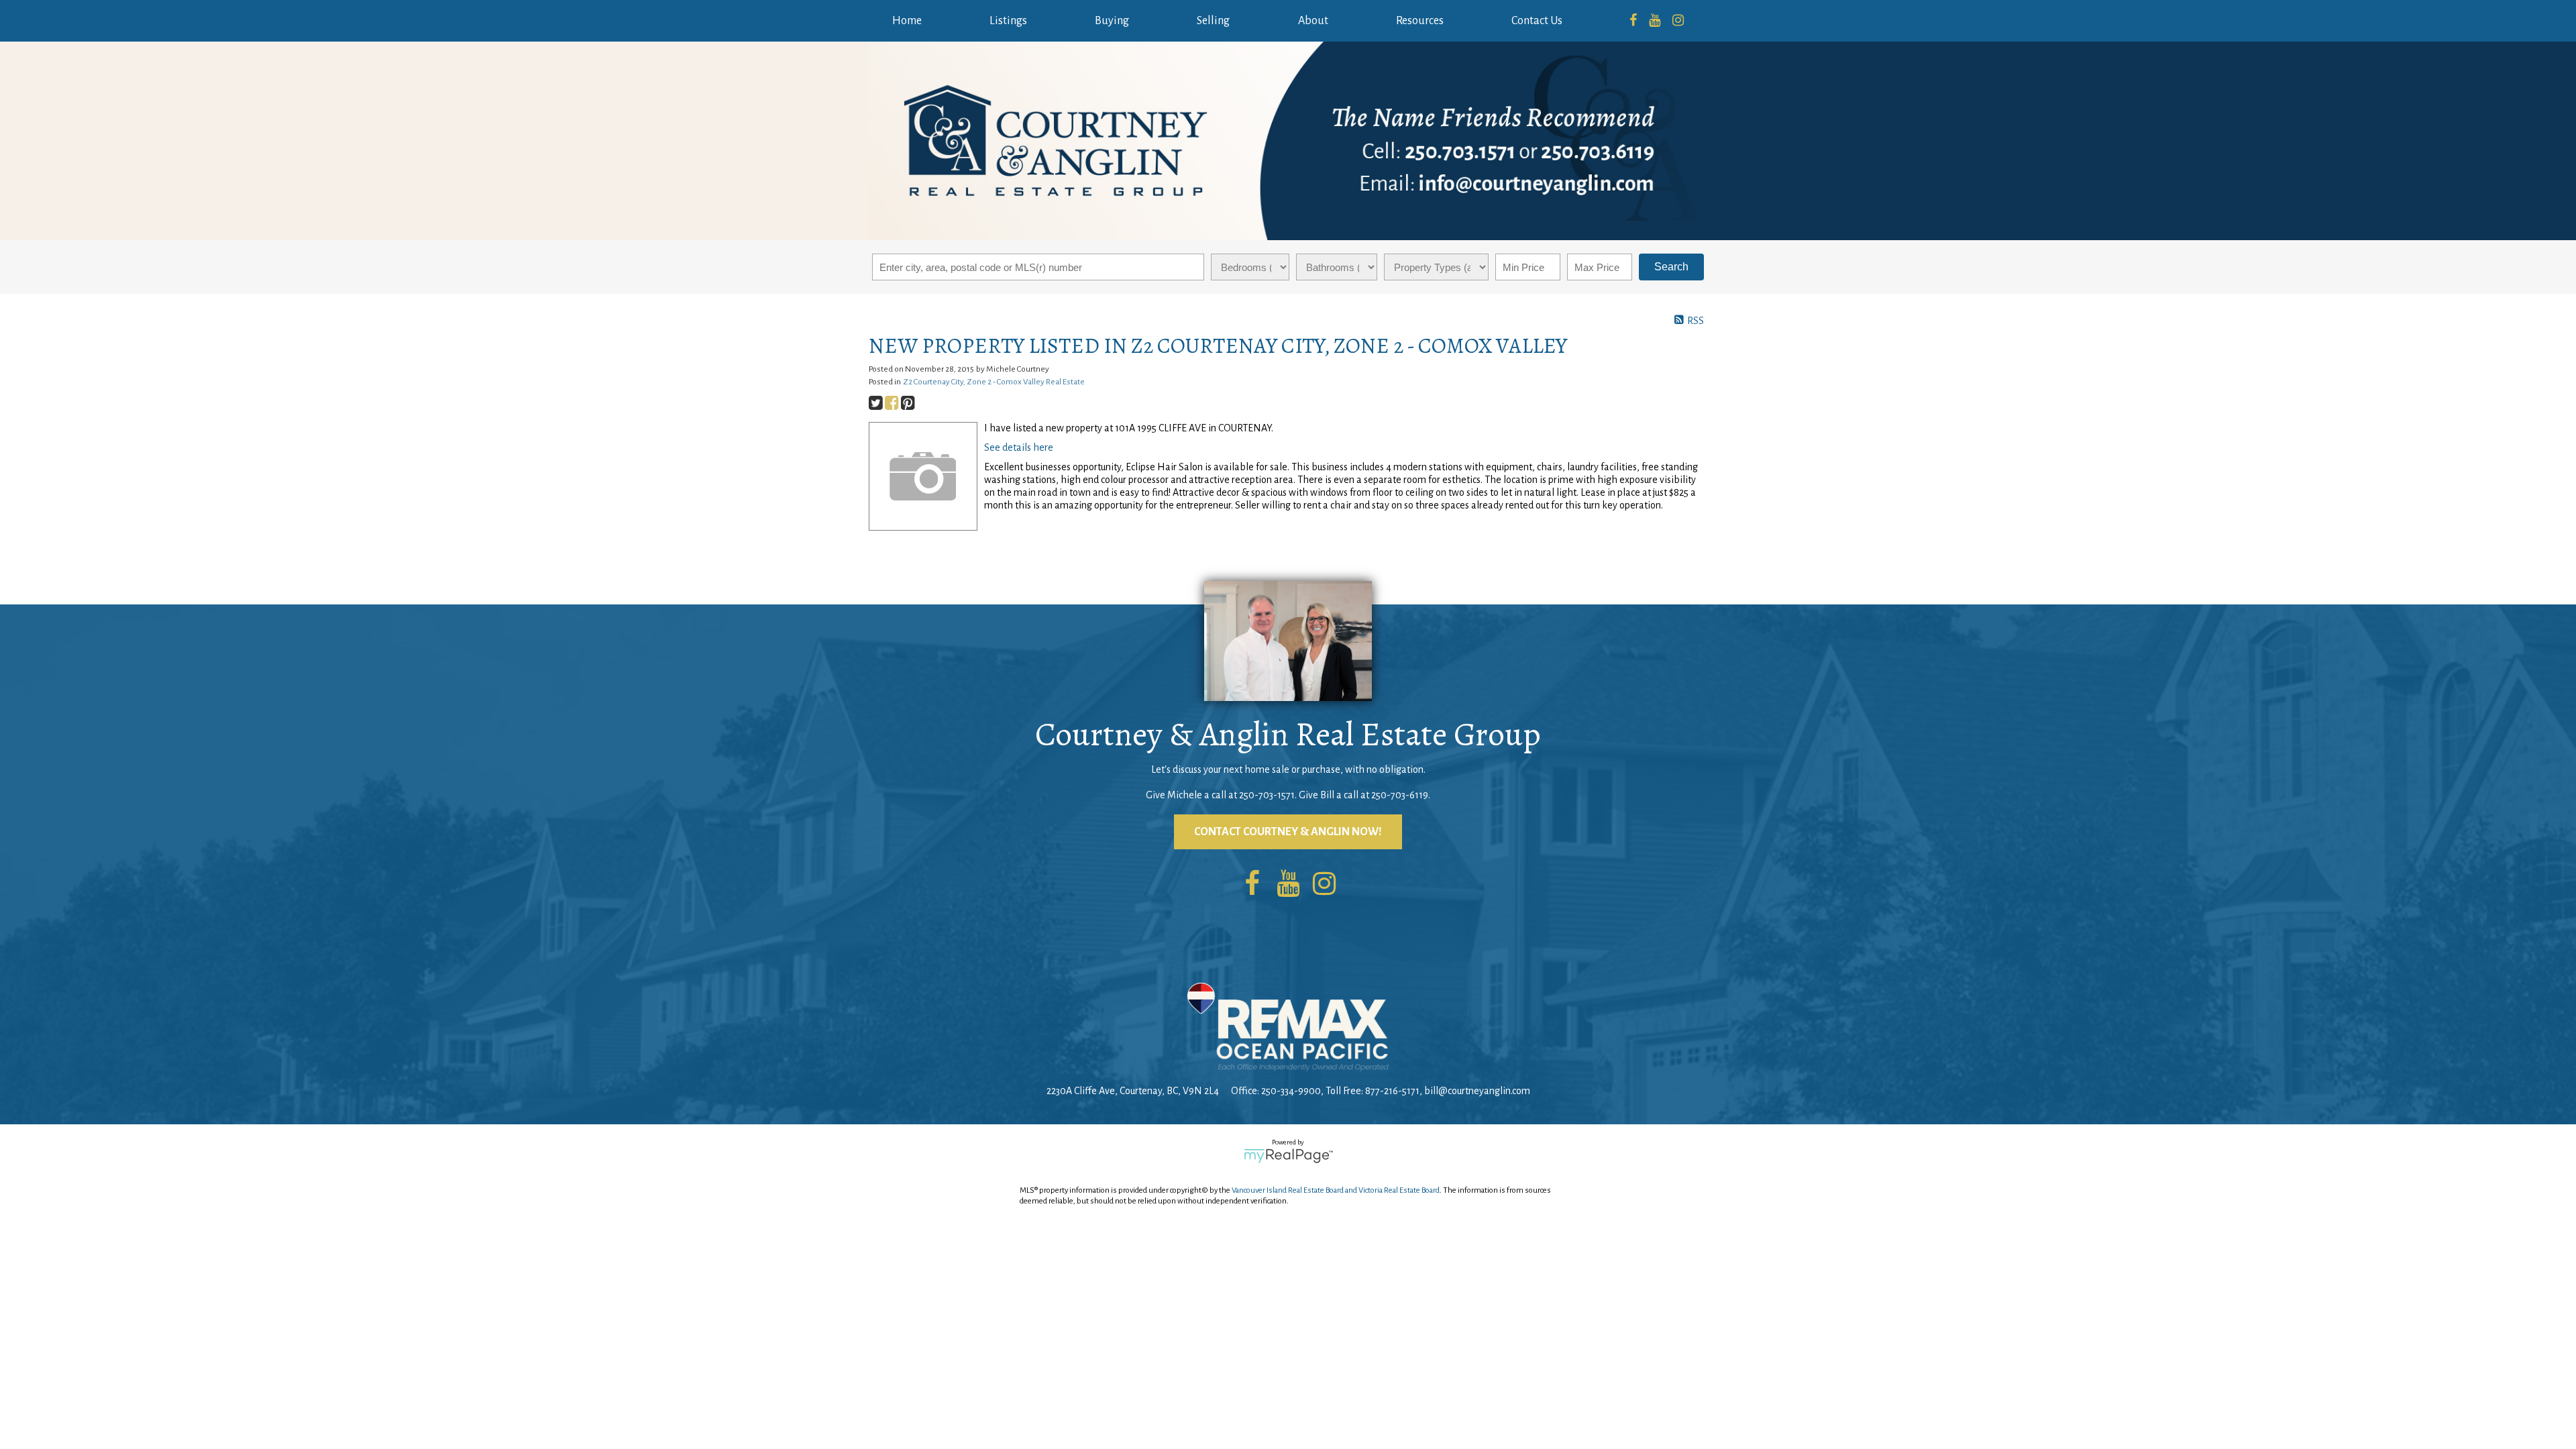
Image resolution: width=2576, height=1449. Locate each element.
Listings (1008, 21)
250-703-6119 (1400, 795)
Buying (1112, 21)
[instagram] (1678, 21)
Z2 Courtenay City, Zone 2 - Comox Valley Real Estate (994, 382)
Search (1671, 267)
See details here (1019, 447)
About (1313, 21)
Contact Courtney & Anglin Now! (1288, 832)
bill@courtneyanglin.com (1477, 1091)
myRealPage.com (1288, 1156)
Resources (1420, 21)
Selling (1213, 21)
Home (907, 21)
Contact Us (1537, 21)
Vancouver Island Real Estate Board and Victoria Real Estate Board (1336, 1190)
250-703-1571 (1267, 795)
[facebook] (1633, 21)
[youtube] (1655, 21)
